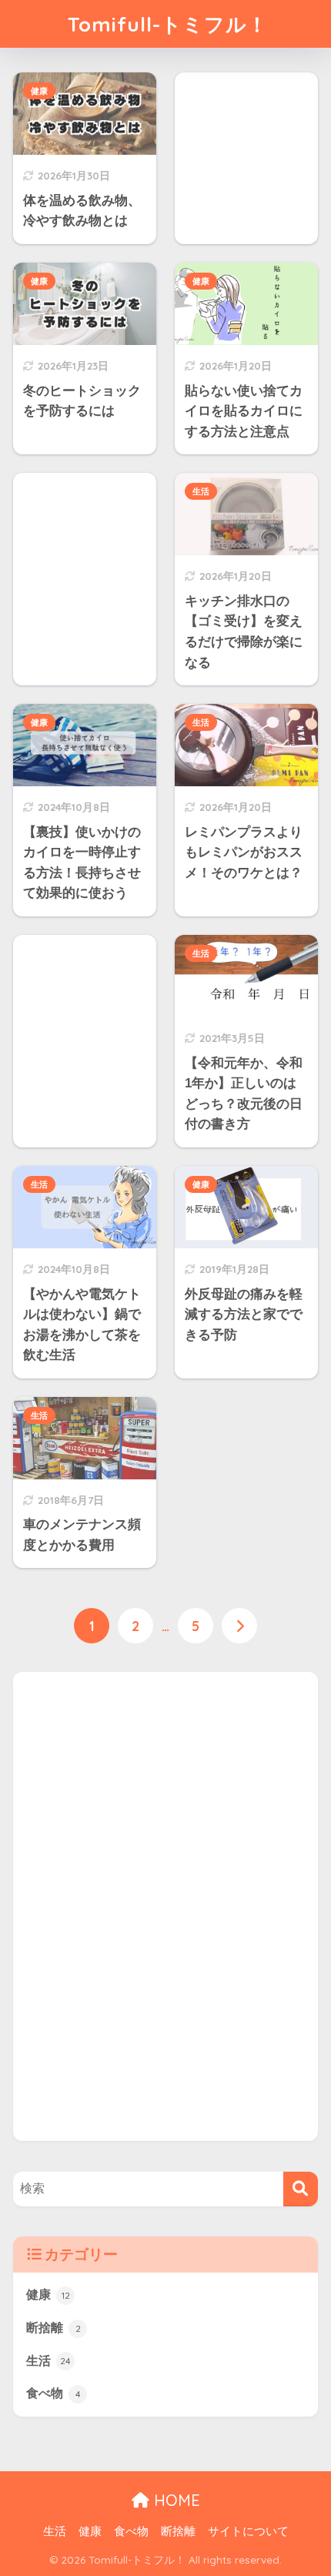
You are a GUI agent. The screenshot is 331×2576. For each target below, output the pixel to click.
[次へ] (239, 1626)
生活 (201, 491)
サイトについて (248, 2531)
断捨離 (53, 2328)
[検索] (301, 2189)
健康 (39, 91)
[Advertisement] (129, 1903)
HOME (175, 2500)
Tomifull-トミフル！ (168, 24)
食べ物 (53, 2393)
